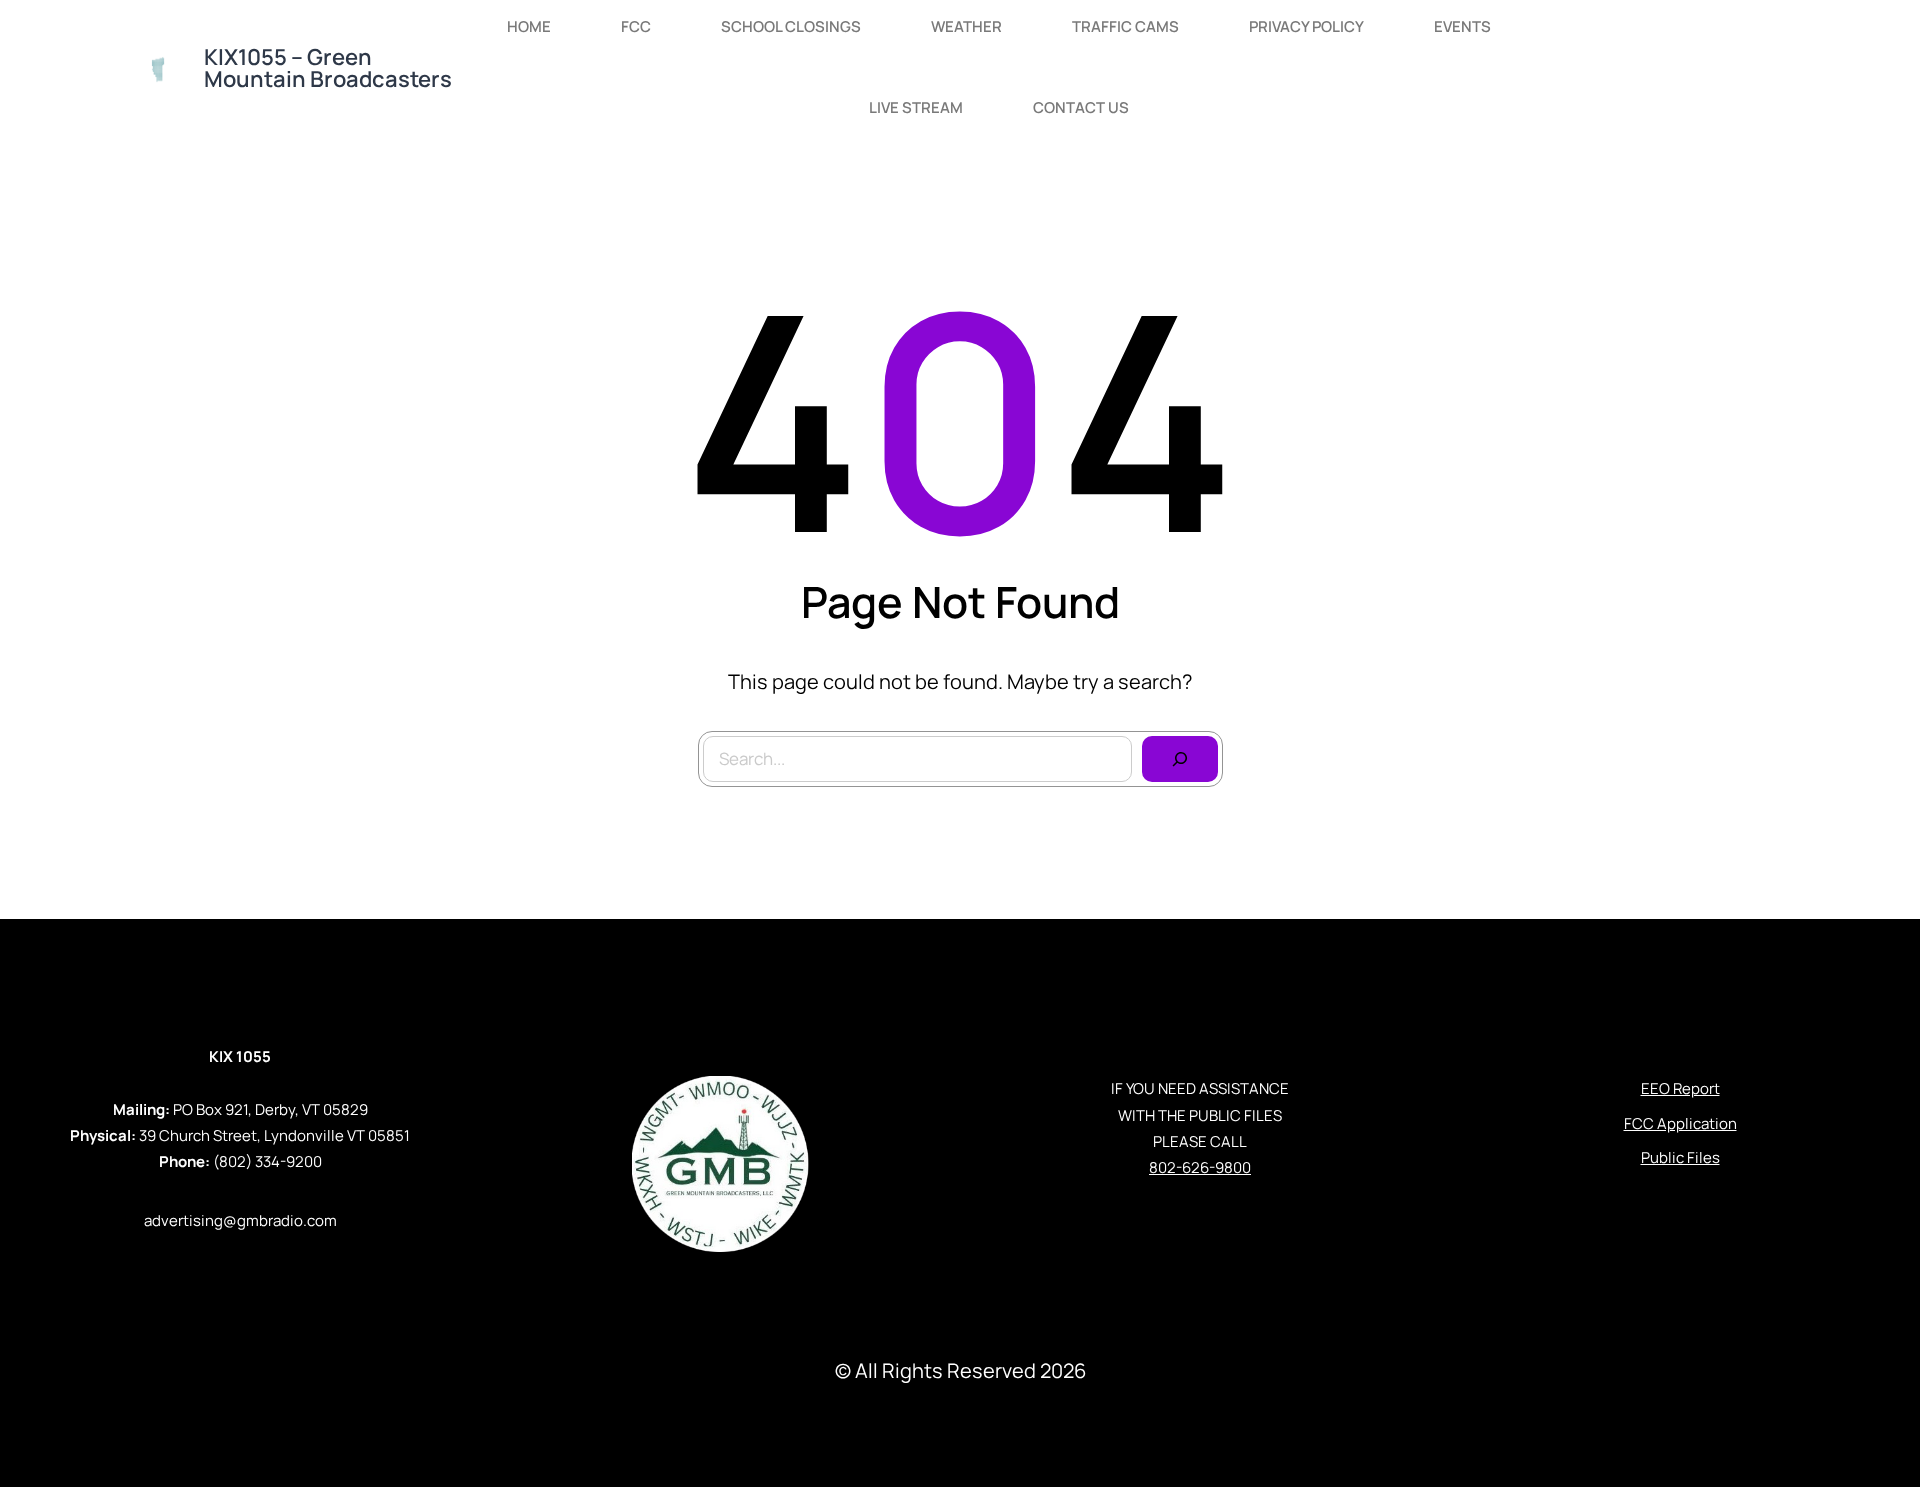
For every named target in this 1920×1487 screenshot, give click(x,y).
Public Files (1680, 1157)
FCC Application (1680, 1123)
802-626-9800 (1200, 1167)
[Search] (1180, 759)
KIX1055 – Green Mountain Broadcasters (328, 68)
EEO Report (1680, 1088)
